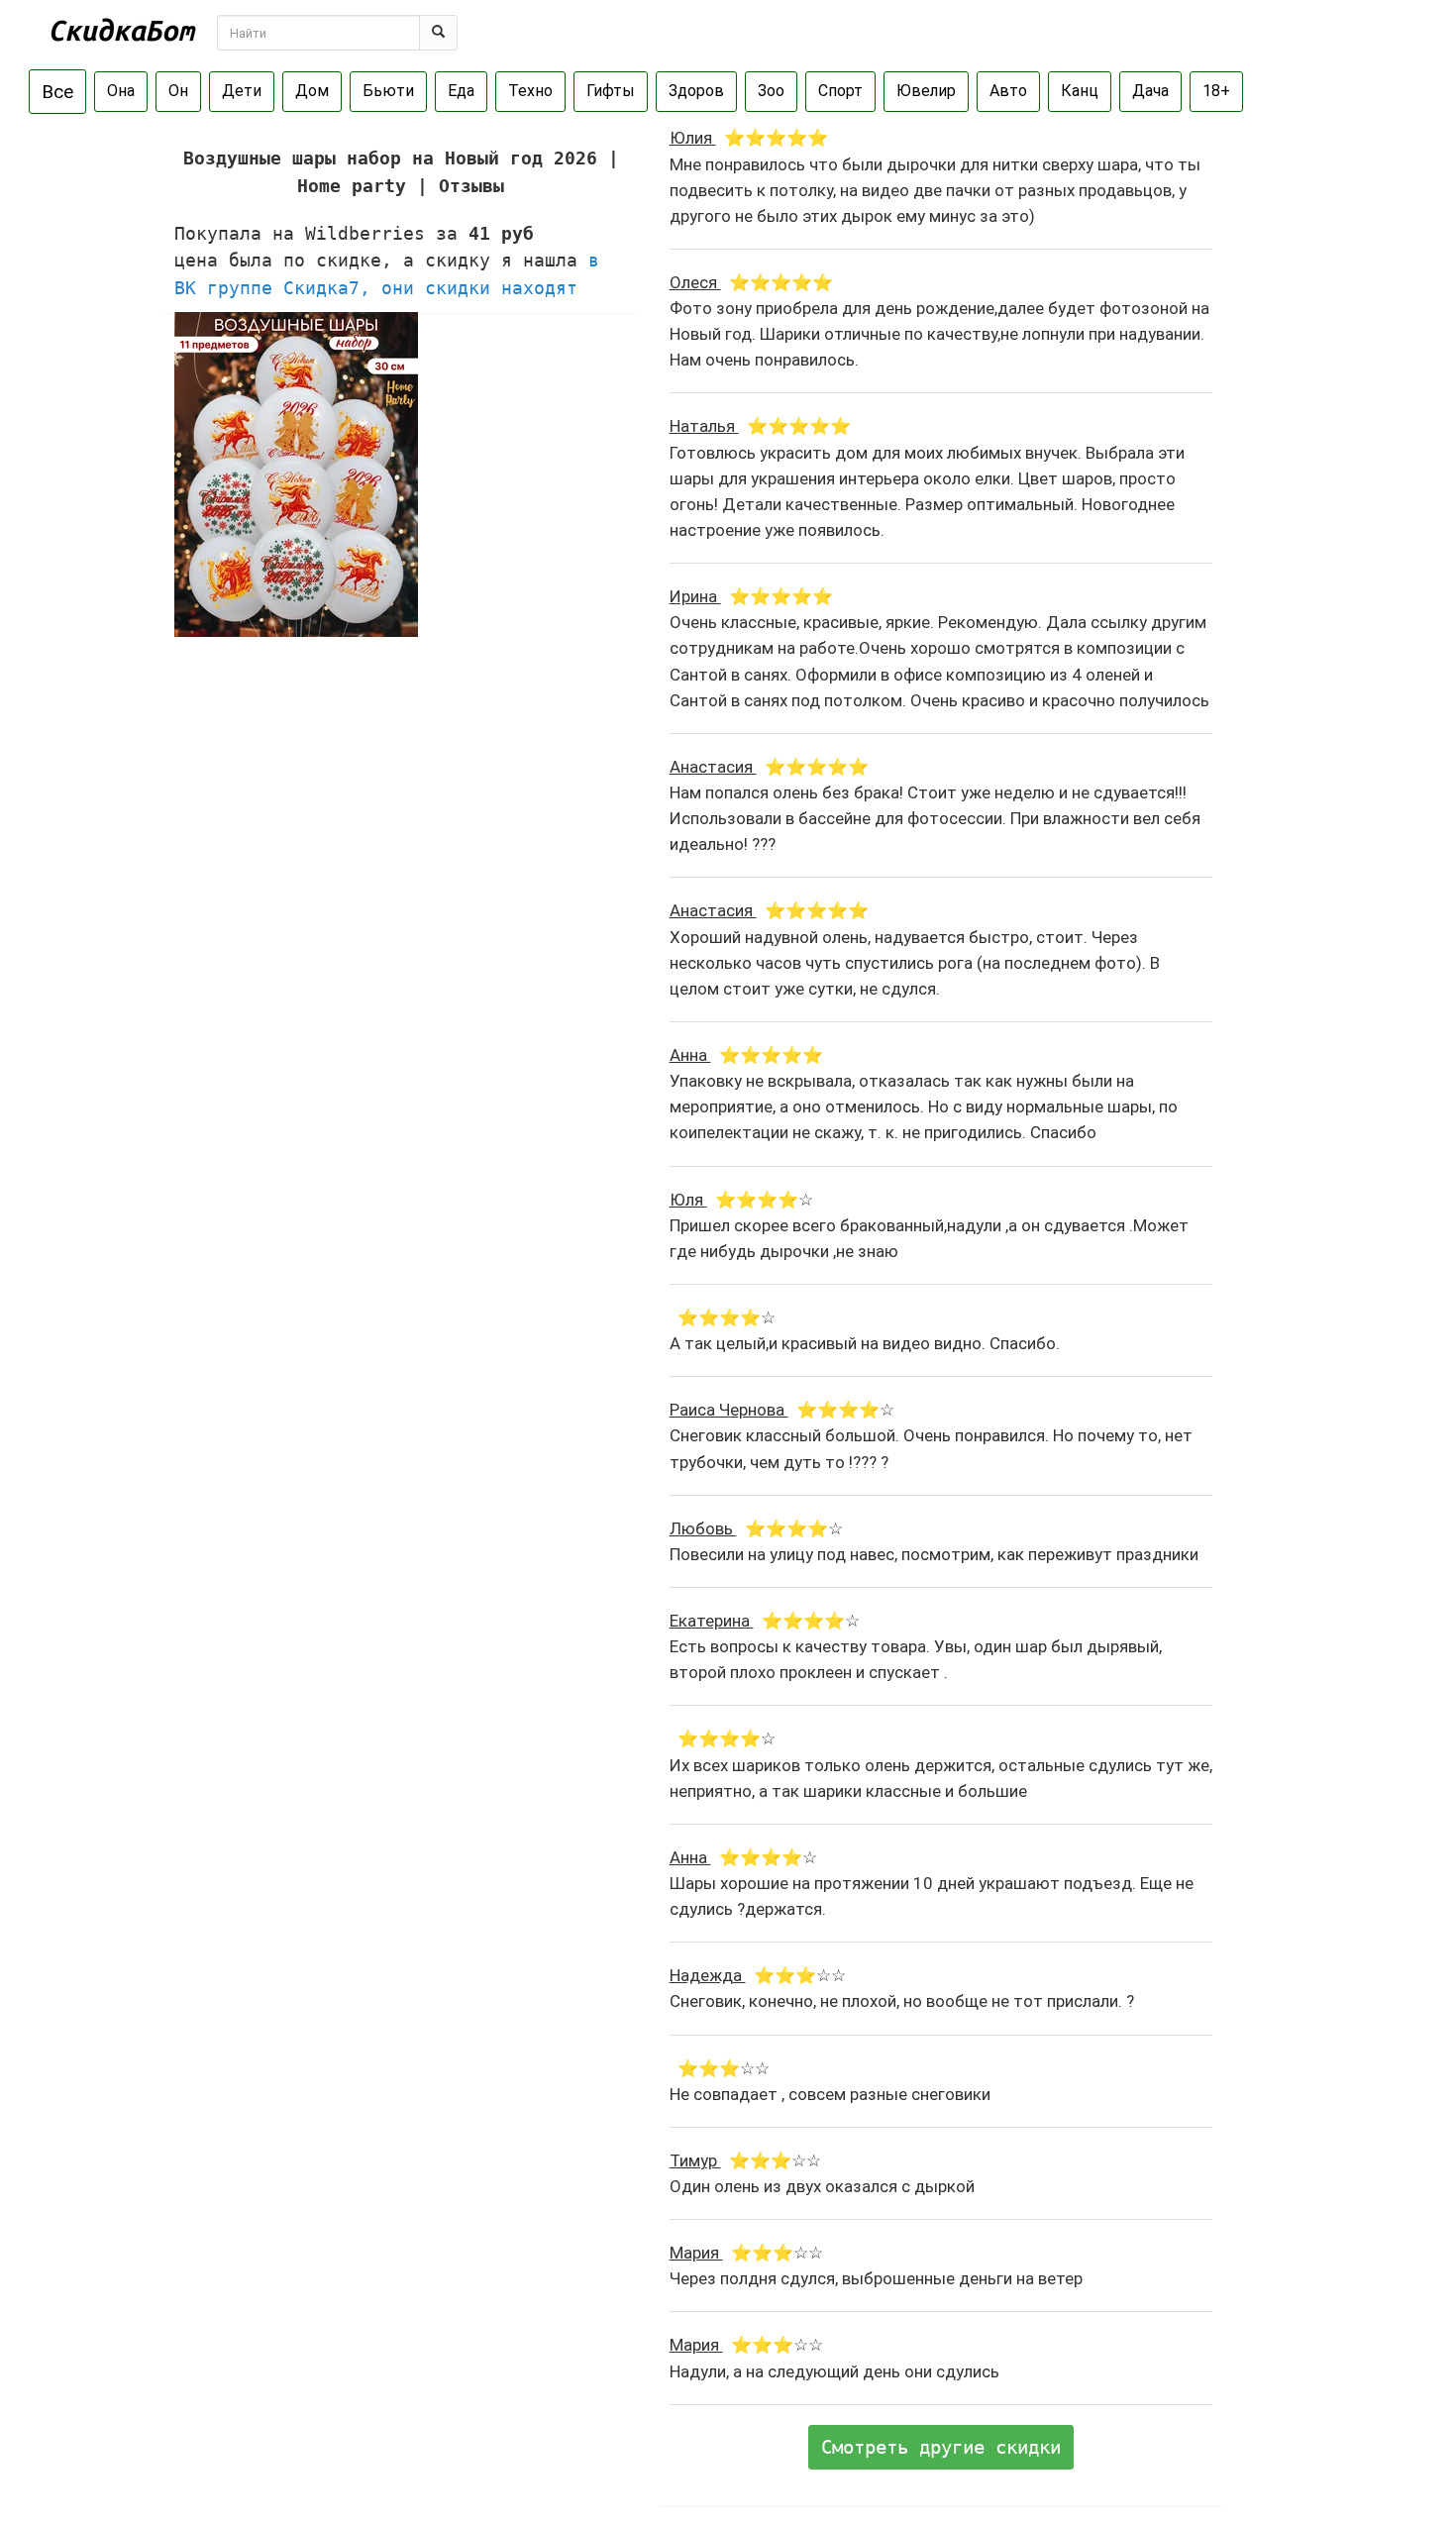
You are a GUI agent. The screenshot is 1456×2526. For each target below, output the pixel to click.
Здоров (696, 91)
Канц (1080, 91)
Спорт (840, 91)
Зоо (771, 91)
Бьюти (388, 91)
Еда (461, 91)
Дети (242, 91)
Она (121, 91)
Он (178, 91)
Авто (1008, 91)
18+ (1216, 91)
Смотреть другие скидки (941, 2447)
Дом (312, 91)
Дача (1150, 91)
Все (57, 92)
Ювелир (926, 91)
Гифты (611, 91)
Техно (530, 91)
